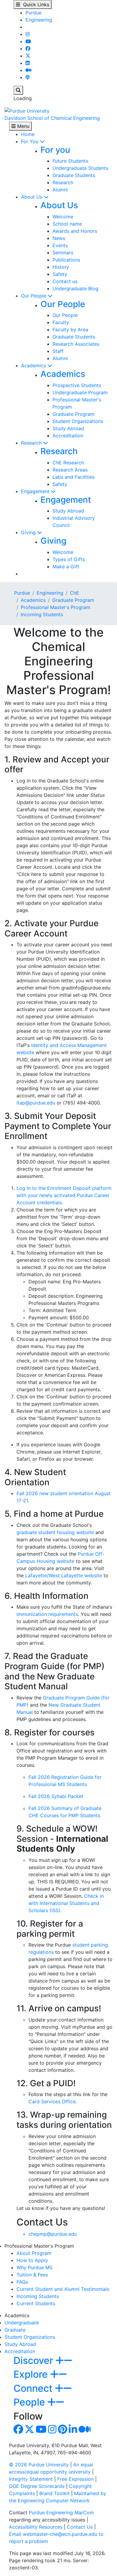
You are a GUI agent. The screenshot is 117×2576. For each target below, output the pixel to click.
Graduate (15, 2330)
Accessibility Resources (36, 2527)
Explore (32, 2374)
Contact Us (80, 2527)
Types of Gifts (69, 559)
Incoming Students (42, 614)
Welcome (63, 217)
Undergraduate (22, 2323)
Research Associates (76, 344)
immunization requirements (47, 1614)
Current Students (36, 2303)
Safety (60, 274)
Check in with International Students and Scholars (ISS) (66, 1903)
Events (60, 245)
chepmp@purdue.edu (53, 2234)
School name (67, 224)
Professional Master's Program (55, 607)
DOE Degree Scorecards (37, 2486)
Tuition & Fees (32, 2275)
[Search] (18, 90)
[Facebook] (28, 49)
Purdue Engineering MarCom (61, 2512)
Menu (22, 126)
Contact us (65, 281)
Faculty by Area (70, 330)
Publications (66, 260)
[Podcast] (28, 77)
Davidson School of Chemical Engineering (52, 118)
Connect (34, 2388)
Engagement (36, 491)
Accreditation (68, 436)
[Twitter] (28, 56)
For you (55, 150)
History (61, 267)
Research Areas (70, 470)
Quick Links (35, 4)
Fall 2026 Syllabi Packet (56, 1796)
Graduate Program (73, 414)
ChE (75, 593)
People (30, 2402)
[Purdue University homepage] (27, 110)
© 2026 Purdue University (39, 2465)
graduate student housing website (55, 1532)
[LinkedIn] (28, 63)
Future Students (70, 161)
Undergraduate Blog (75, 288)
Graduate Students (74, 175)
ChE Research (68, 463)
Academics (34, 365)
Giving (29, 532)
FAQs (22, 2282)
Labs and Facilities (73, 477)
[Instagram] (28, 34)
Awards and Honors (75, 231)
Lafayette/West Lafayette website (64, 1575)
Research (63, 182)
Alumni (60, 190)
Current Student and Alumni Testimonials (63, 2289)
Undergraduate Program (80, 392)
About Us (32, 197)
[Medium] (28, 70)
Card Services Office (52, 2101)
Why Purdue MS (34, 2267)
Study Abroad (68, 428)
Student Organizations (78, 421)
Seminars (63, 253)
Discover (34, 2360)
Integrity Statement (31, 2479)
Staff (58, 351)
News (59, 238)
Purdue (33, 13)
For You (30, 141)
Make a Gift (66, 566)
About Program (34, 2253)
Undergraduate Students (80, 168)
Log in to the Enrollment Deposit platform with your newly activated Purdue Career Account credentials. (64, 1195)
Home (28, 134)
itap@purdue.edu (36, 1103)
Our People (34, 296)
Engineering (39, 20)
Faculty (61, 322)
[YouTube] (28, 41)
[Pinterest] (63, 2431)
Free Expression (75, 2479)
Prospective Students (77, 385)
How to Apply (32, 2260)
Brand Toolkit (54, 2493)
